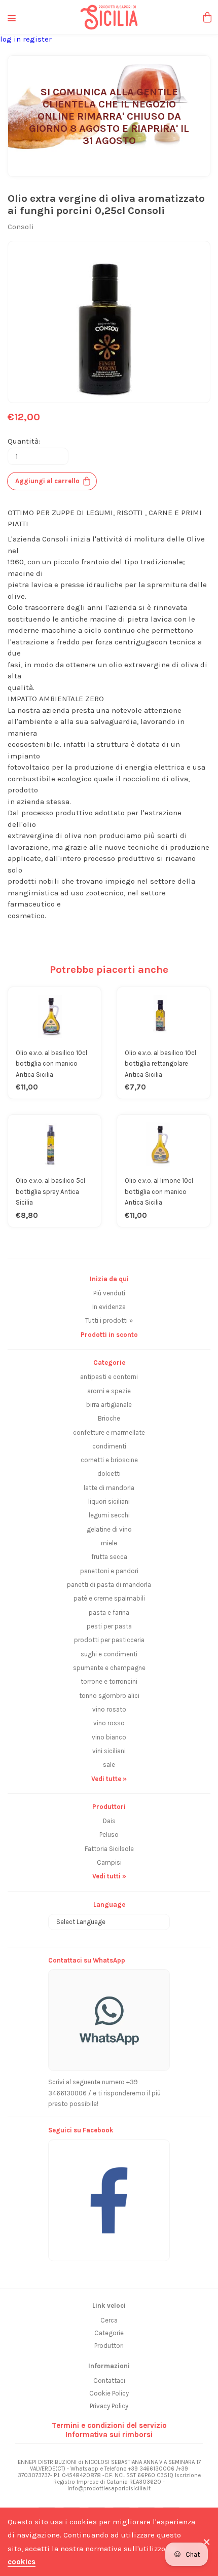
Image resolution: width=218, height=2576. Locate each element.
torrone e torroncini (109, 1681)
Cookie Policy (109, 2393)
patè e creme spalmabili (109, 1598)
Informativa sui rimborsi (109, 2435)
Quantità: (24, 441)
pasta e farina (109, 1612)
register (37, 39)
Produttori (109, 2346)
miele (109, 1543)
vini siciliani (109, 1751)
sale (109, 1765)
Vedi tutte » (109, 1779)
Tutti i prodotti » (109, 1320)
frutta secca (109, 1557)
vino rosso (109, 1723)
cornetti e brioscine (109, 1460)
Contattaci (109, 2381)
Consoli (21, 227)
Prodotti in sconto (109, 1335)
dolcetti (109, 1474)
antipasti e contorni (109, 1377)
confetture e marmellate (109, 1432)
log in (11, 39)
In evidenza (109, 1307)
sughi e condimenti (109, 1654)
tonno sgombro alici (109, 1696)
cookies (22, 2562)
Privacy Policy (109, 2406)
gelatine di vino (109, 1529)
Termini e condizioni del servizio (109, 2425)
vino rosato (109, 1709)
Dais (109, 1821)
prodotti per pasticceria (109, 1640)
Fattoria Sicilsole (109, 1849)
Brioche (109, 1418)
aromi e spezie (109, 1391)
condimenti (109, 1446)
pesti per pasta (109, 1626)
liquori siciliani (109, 1501)
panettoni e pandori (109, 1571)
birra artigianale (109, 1405)
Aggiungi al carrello (47, 481)
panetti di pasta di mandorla (109, 1585)
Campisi (109, 1862)
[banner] (109, 2195)
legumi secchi (109, 1515)
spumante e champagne (109, 1668)
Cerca (109, 2320)
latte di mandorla (109, 1488)
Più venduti (109, 1293)
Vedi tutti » (109, 1876)
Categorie (109, 2333)
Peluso (109, 1835)
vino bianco (109, 1737)
